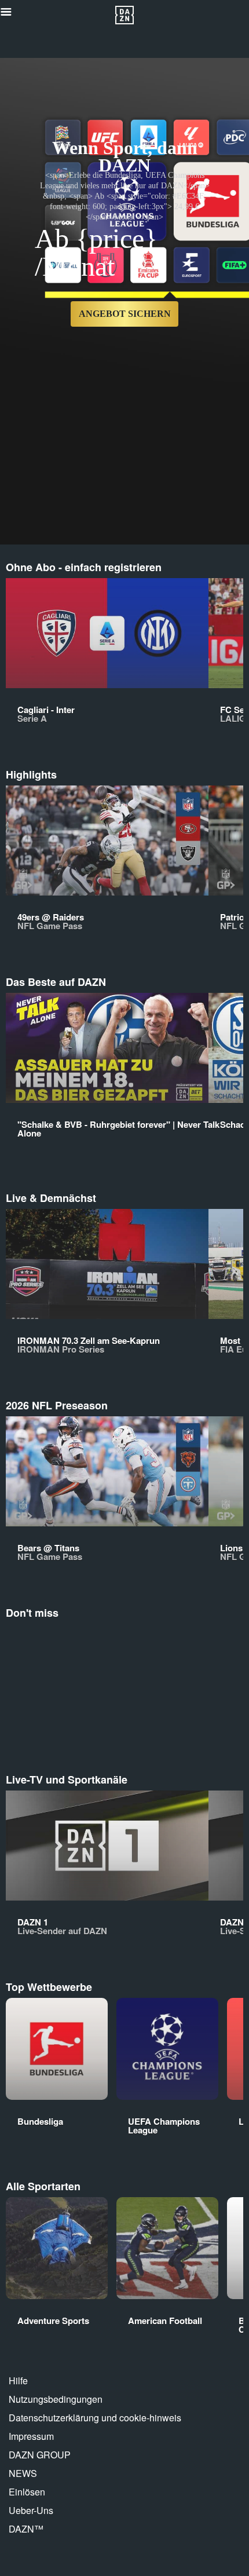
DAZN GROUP (40, 2455)
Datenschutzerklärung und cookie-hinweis (95, 2418)
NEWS (23, 2473)
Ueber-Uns (31, 2510)
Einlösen (27, 2492)
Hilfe (18, 2380)
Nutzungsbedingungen (56, 2399)
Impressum (31, 2436)
